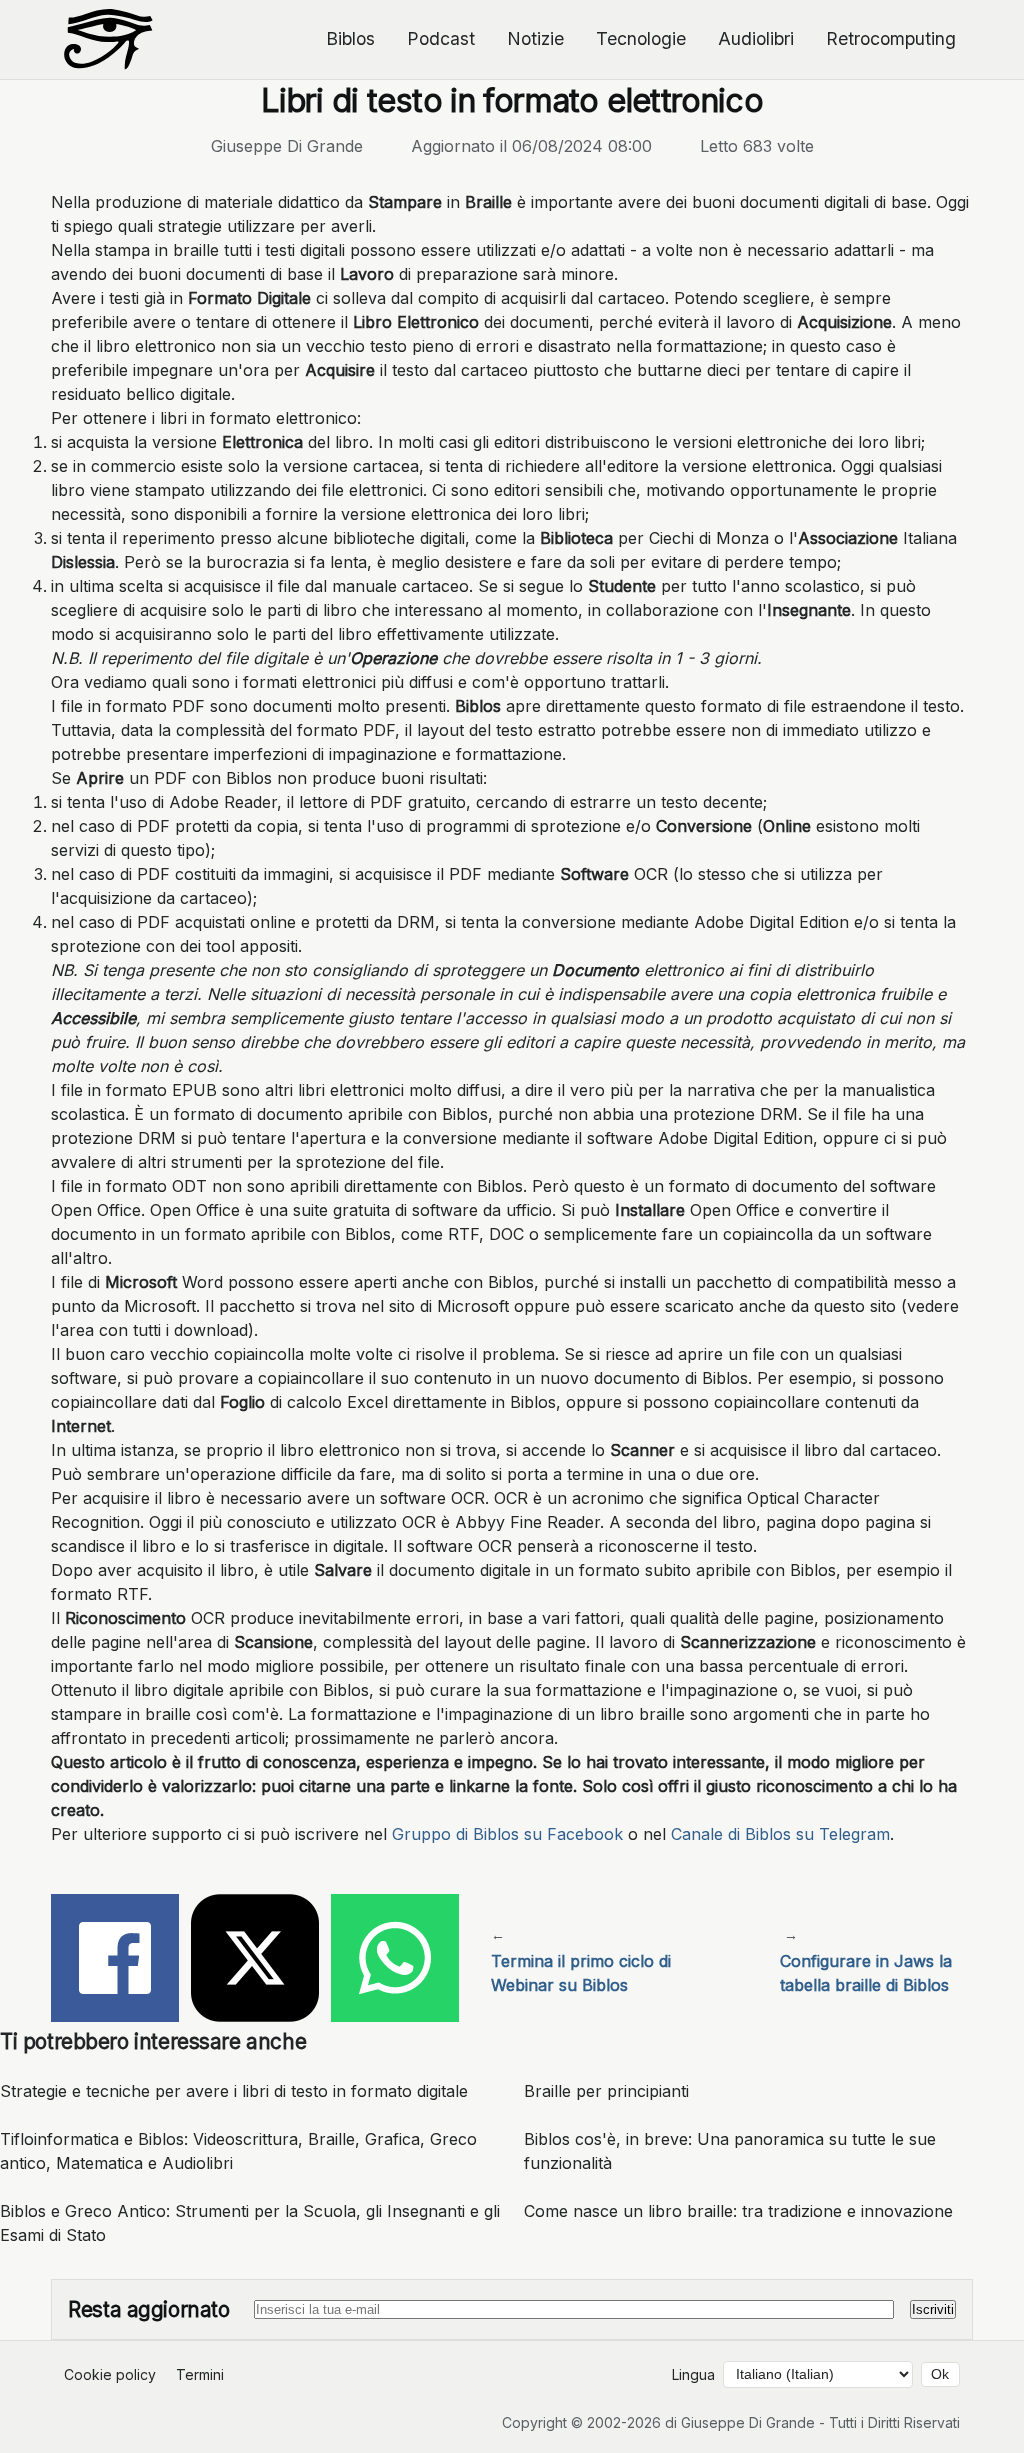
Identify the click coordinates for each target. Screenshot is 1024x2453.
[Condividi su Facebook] (115, 1961)
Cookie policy (110, 2374)
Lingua (693, 2374)
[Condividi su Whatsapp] (395, 1961)
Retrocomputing (891, 38)
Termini (200, 2374)
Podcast (441, 38)
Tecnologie (641, 38)
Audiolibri (756, 38)
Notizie (535, 38)
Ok (940, 2374)
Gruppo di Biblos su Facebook (507, 1834)
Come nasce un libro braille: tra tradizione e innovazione (738, 2211)
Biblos (350, 38)
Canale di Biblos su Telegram (780, 1834)
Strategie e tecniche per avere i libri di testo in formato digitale (234, 2091)
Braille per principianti (606, 2091)
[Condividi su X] (255, 1961)
